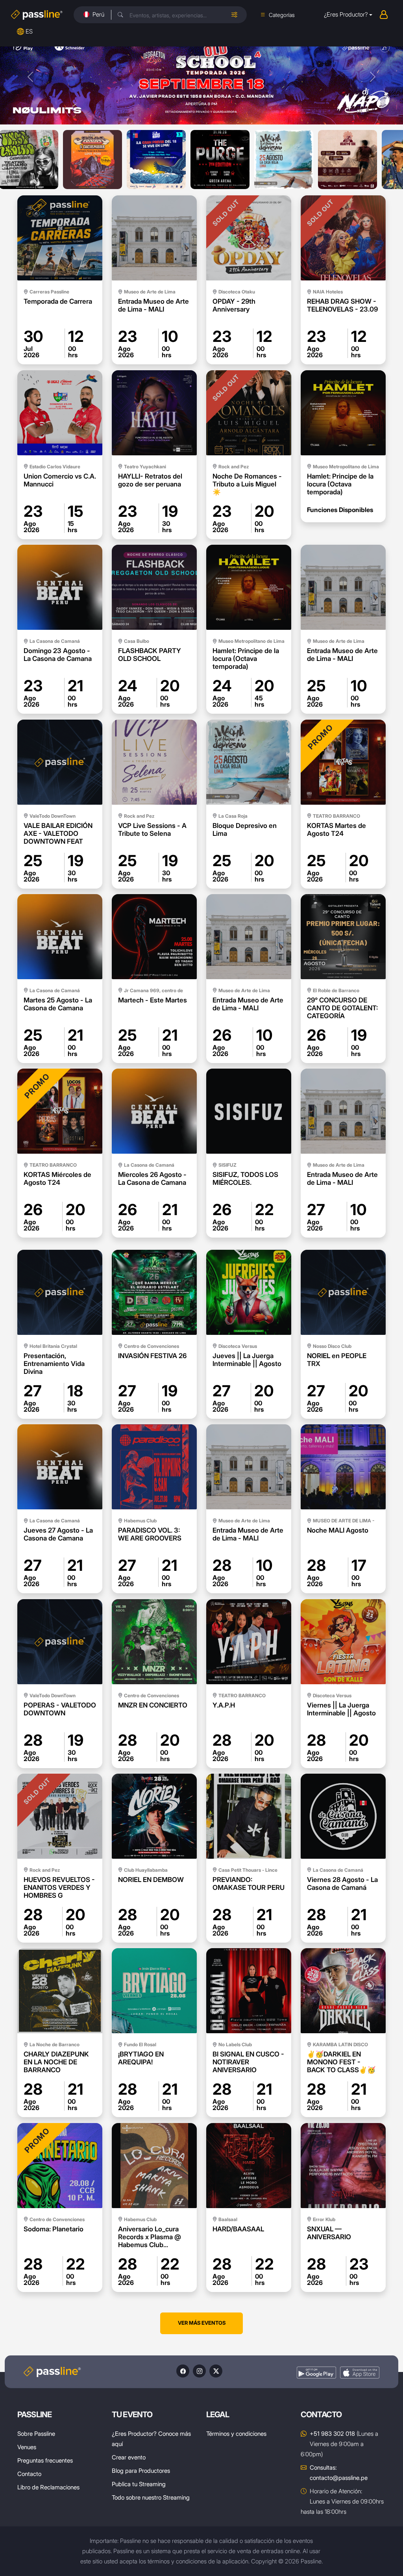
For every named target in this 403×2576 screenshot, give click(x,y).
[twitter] (216, 2371)
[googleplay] (316, 2373)
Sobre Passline (36, 2434)
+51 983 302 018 (332, 2434)
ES (29, 31)
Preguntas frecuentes (45, 2460)
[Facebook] (183, 2371)
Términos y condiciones (236, 2434)
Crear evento (129, 2457)
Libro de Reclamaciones (48, 2487)
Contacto (29, 2474)
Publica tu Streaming (139, 2484)
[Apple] (360, 2373)
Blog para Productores (141, 2471)
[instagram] (199, 2371)
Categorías (282, 15)
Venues (27, 2447)
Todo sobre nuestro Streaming (151, 2497)
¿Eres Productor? (346, 14)
